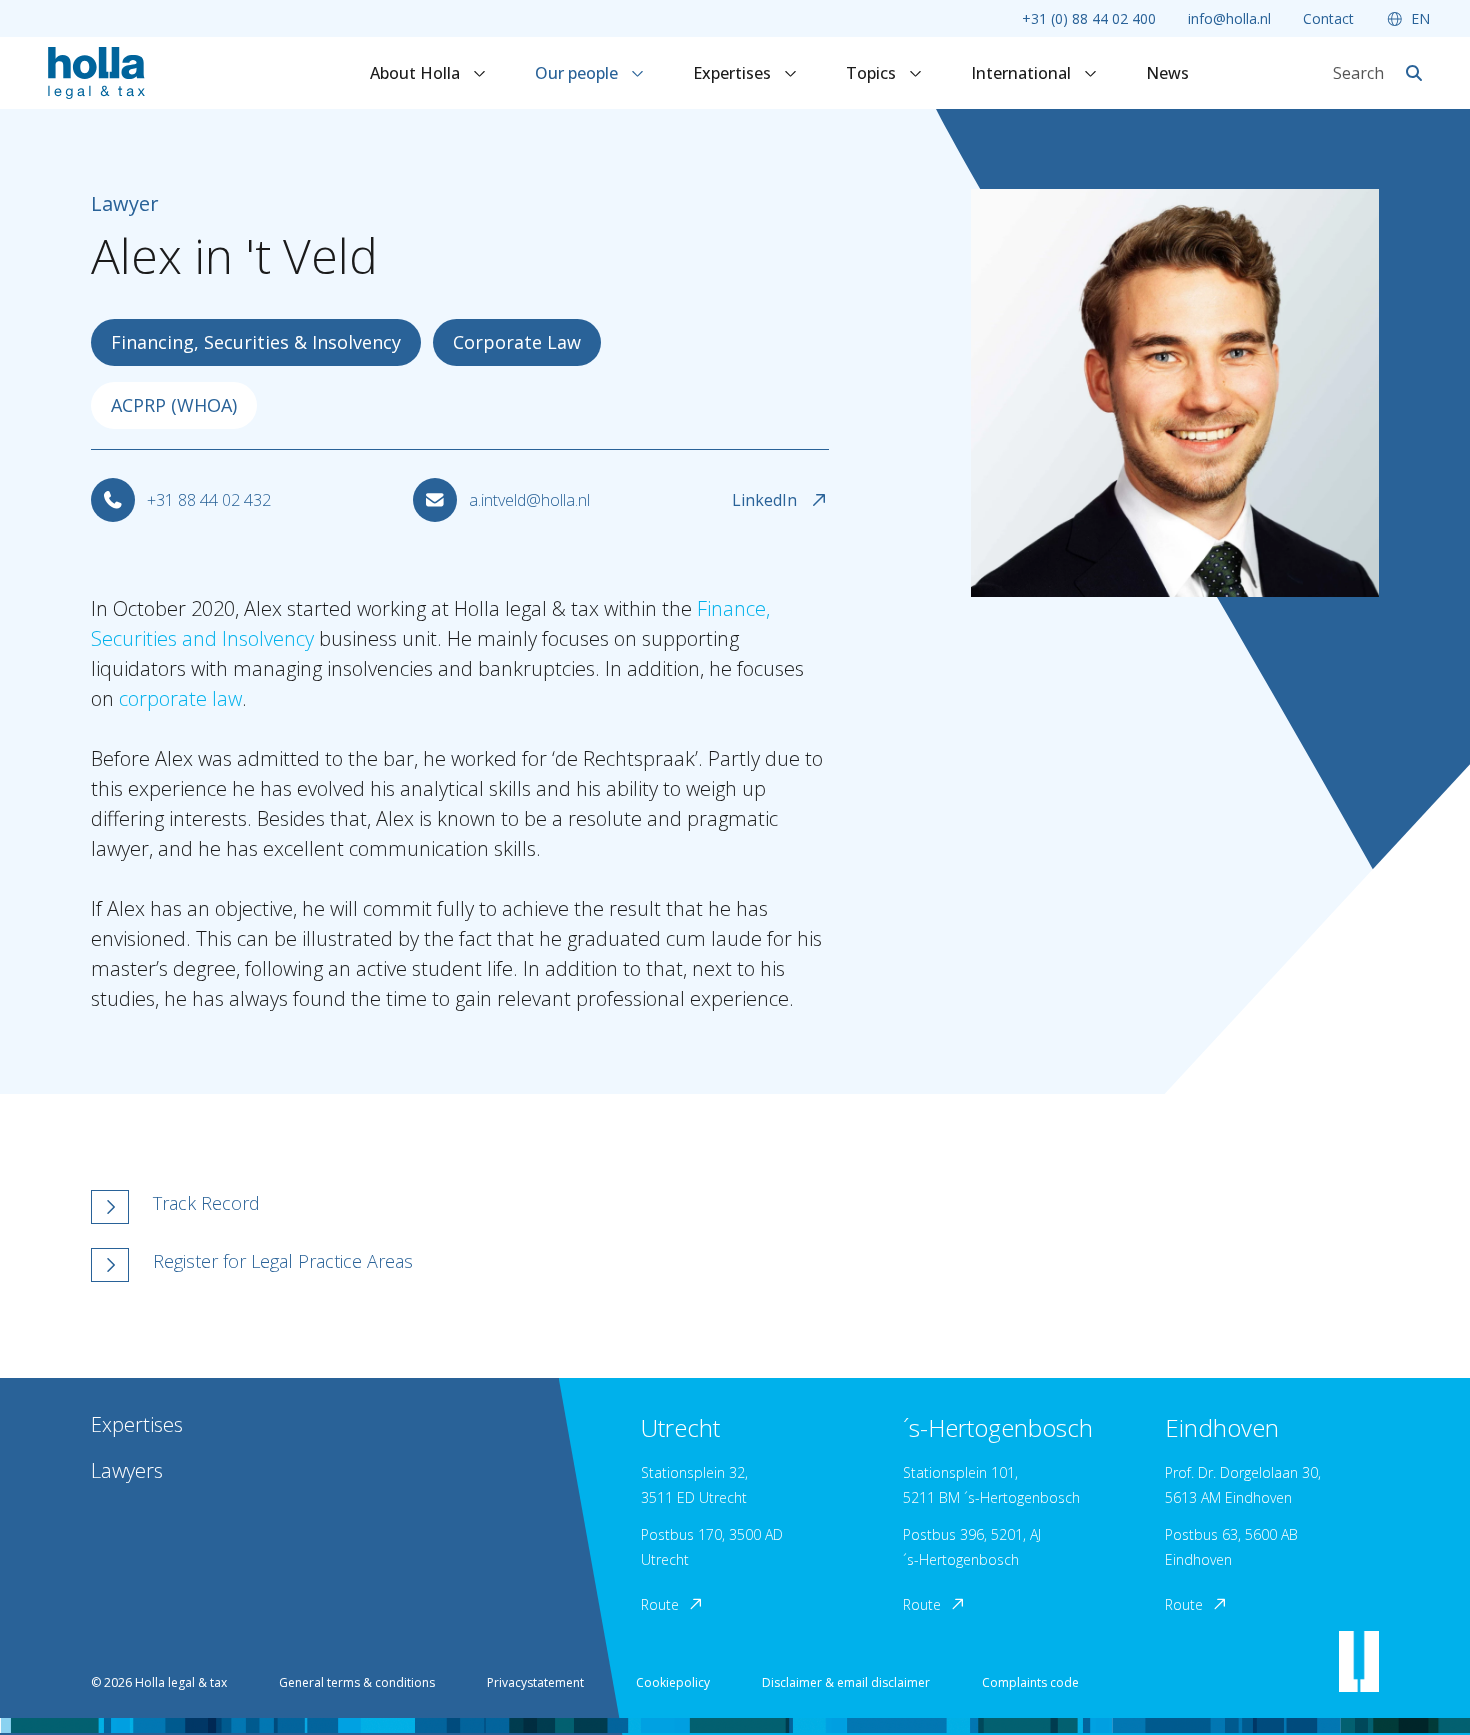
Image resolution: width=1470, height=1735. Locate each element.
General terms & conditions (357, 1682)
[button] (542, 1207)
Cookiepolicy (673, 1682)
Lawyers (127, 1470)
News (1167, 73)
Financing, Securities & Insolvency (256, 342)
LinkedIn (764, 500)
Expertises (734, 73)
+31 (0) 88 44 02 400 (1089, 18)
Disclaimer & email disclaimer (846, 1682)
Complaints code (1030, 1682)
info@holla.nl (1229, 18)
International (1023, 73)
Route (660, 1604)
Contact (1328, 18)
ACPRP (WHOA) (174, 405)
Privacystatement (535, 1682)
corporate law (180, 698)
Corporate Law (517, 342)
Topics (873, 73)
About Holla (417, 73)
